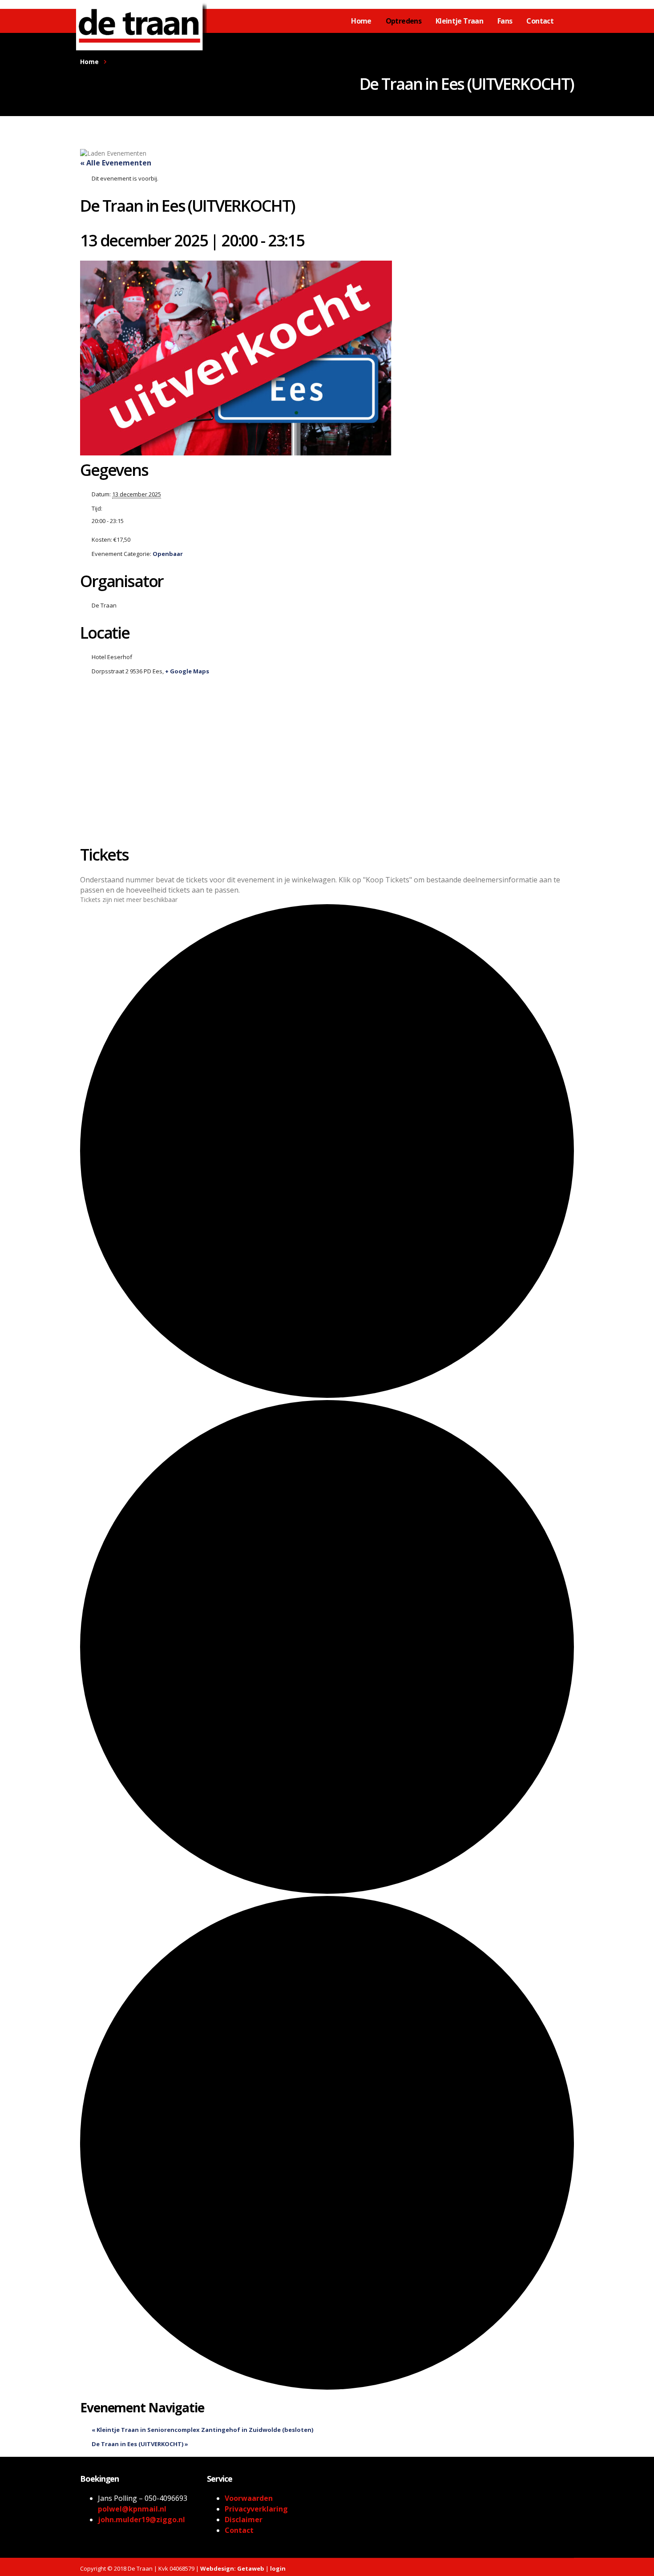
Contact (540, 21)
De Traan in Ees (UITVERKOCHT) (140, 2444)
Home (361, 21)
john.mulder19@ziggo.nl (141, 2520)
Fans (505, 21)
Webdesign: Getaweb (232, 2568)
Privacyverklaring (256, 2509)
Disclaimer (244, 2520)
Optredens (404, 21)
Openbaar (168, 554)
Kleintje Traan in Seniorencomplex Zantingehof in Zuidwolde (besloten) (202, 2430)
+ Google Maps (187, 671)
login (278, 2568)
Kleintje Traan (459, 21)
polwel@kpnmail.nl (132, 2509)
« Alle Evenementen (116, 163)
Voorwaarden (249, 2498)
